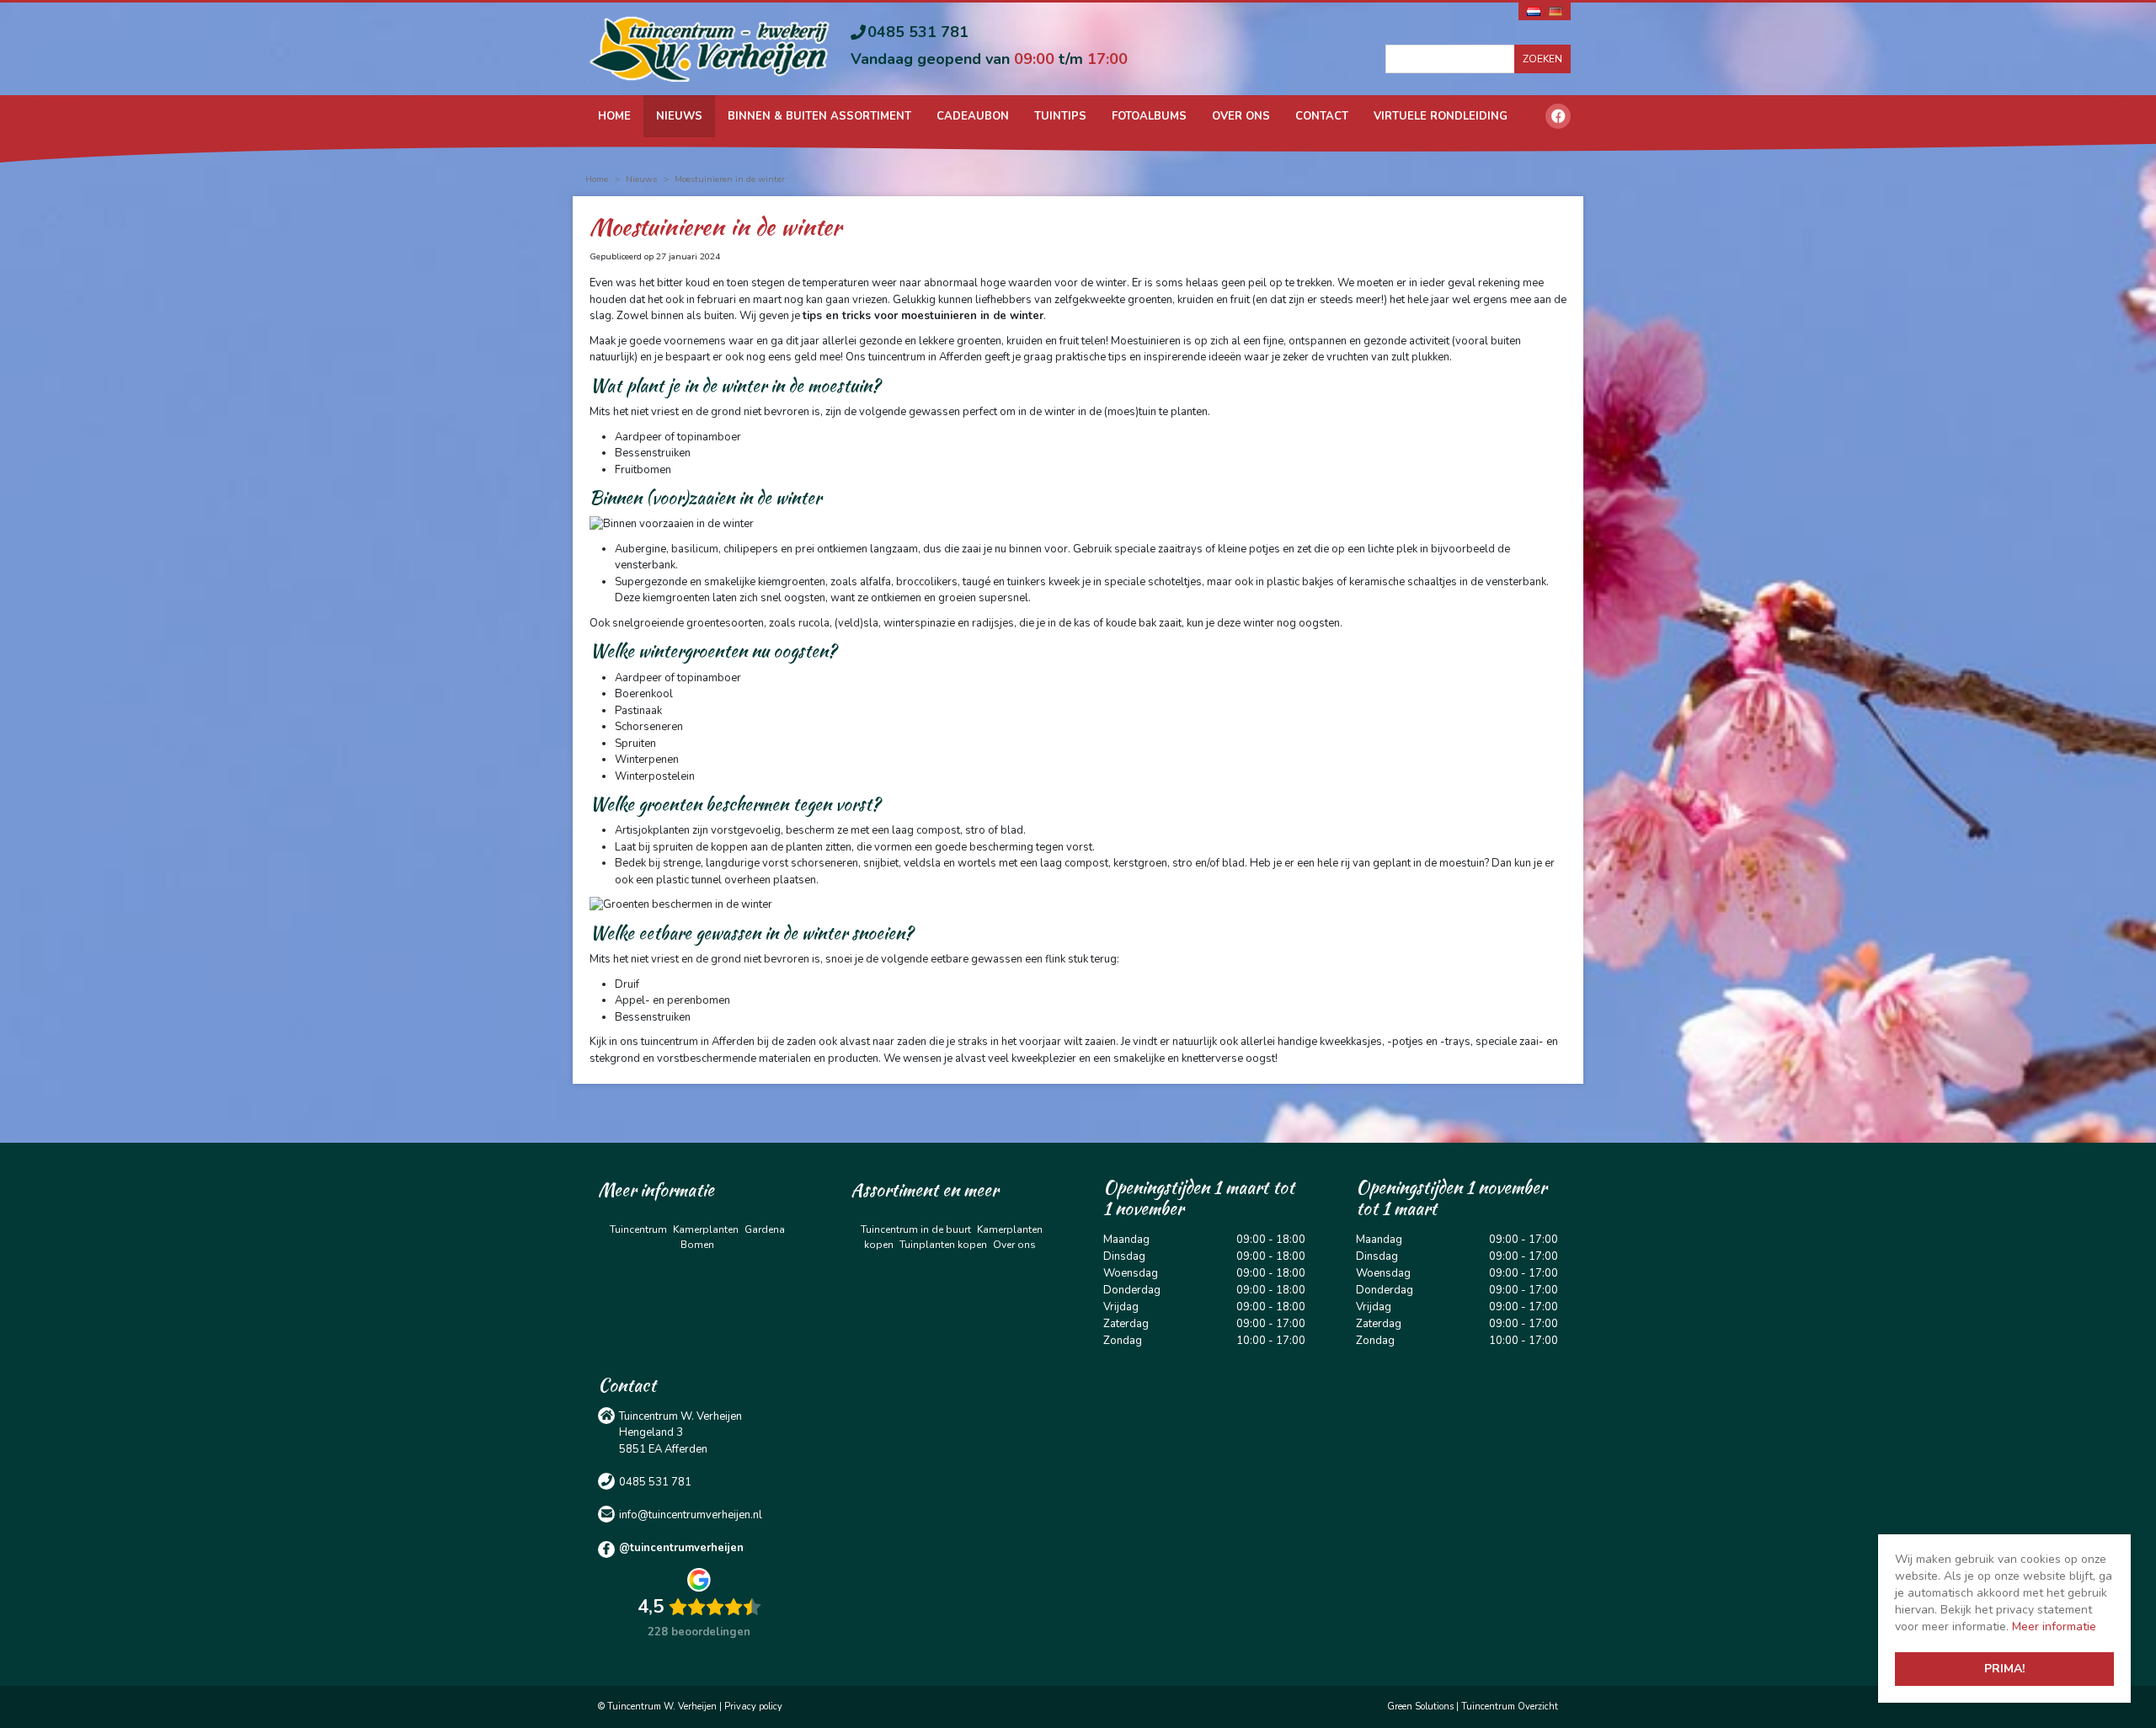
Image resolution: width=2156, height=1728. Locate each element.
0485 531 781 (918, 32)
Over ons (1014, 1245)
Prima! (2004, 1669)
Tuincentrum (638, 1229)
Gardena (765, 1229)
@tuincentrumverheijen (681, 1548)
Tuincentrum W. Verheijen (680, 1416)
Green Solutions (1420, 1707)
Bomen (697, 1245)
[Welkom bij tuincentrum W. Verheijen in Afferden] (710, 48)
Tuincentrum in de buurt (916, 1229)
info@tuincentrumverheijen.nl (691, 1515)
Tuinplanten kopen (943, 1245)
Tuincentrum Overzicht (1510, 1707)
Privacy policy (753, 1707)
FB (1558, 116)
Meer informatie (2054, 1627)
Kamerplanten (706, 1229)
